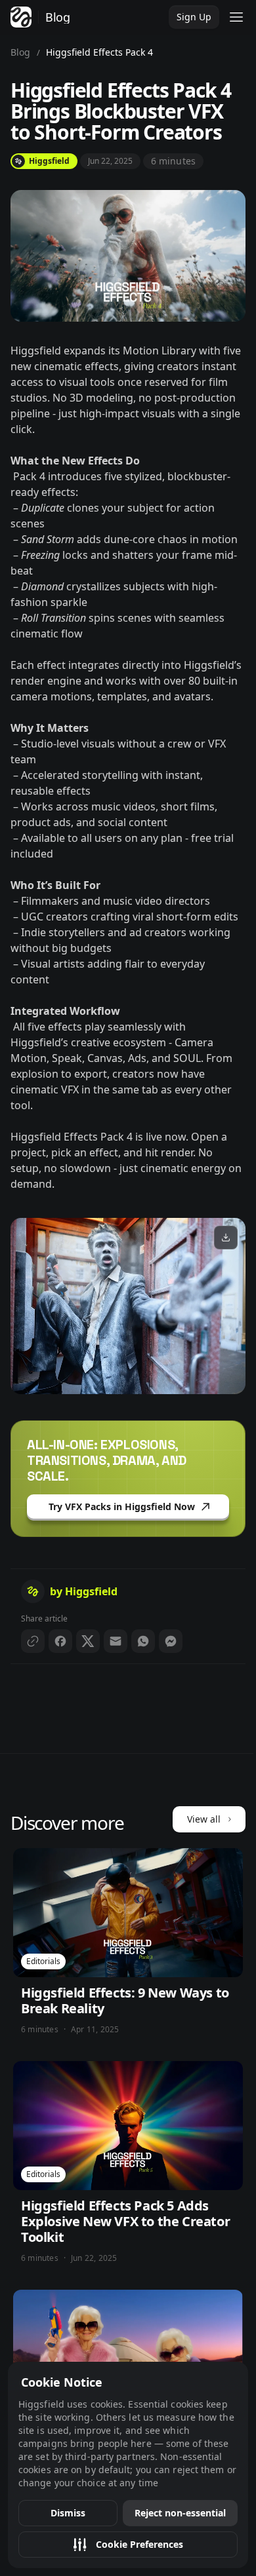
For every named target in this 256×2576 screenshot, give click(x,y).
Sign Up (194, 17)
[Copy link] (33, 1641)
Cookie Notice (62, 2382)
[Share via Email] (116, 1641)
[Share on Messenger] (171, 1641)
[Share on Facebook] (60, 1641)
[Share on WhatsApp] (143, 1641)
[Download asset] (226, 1238)
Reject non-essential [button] (180, 2513)
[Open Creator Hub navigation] (236, 17)
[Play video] (128, 1306)
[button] (128, 2545)
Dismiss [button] (68, 2513)
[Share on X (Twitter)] (88, 1641)
